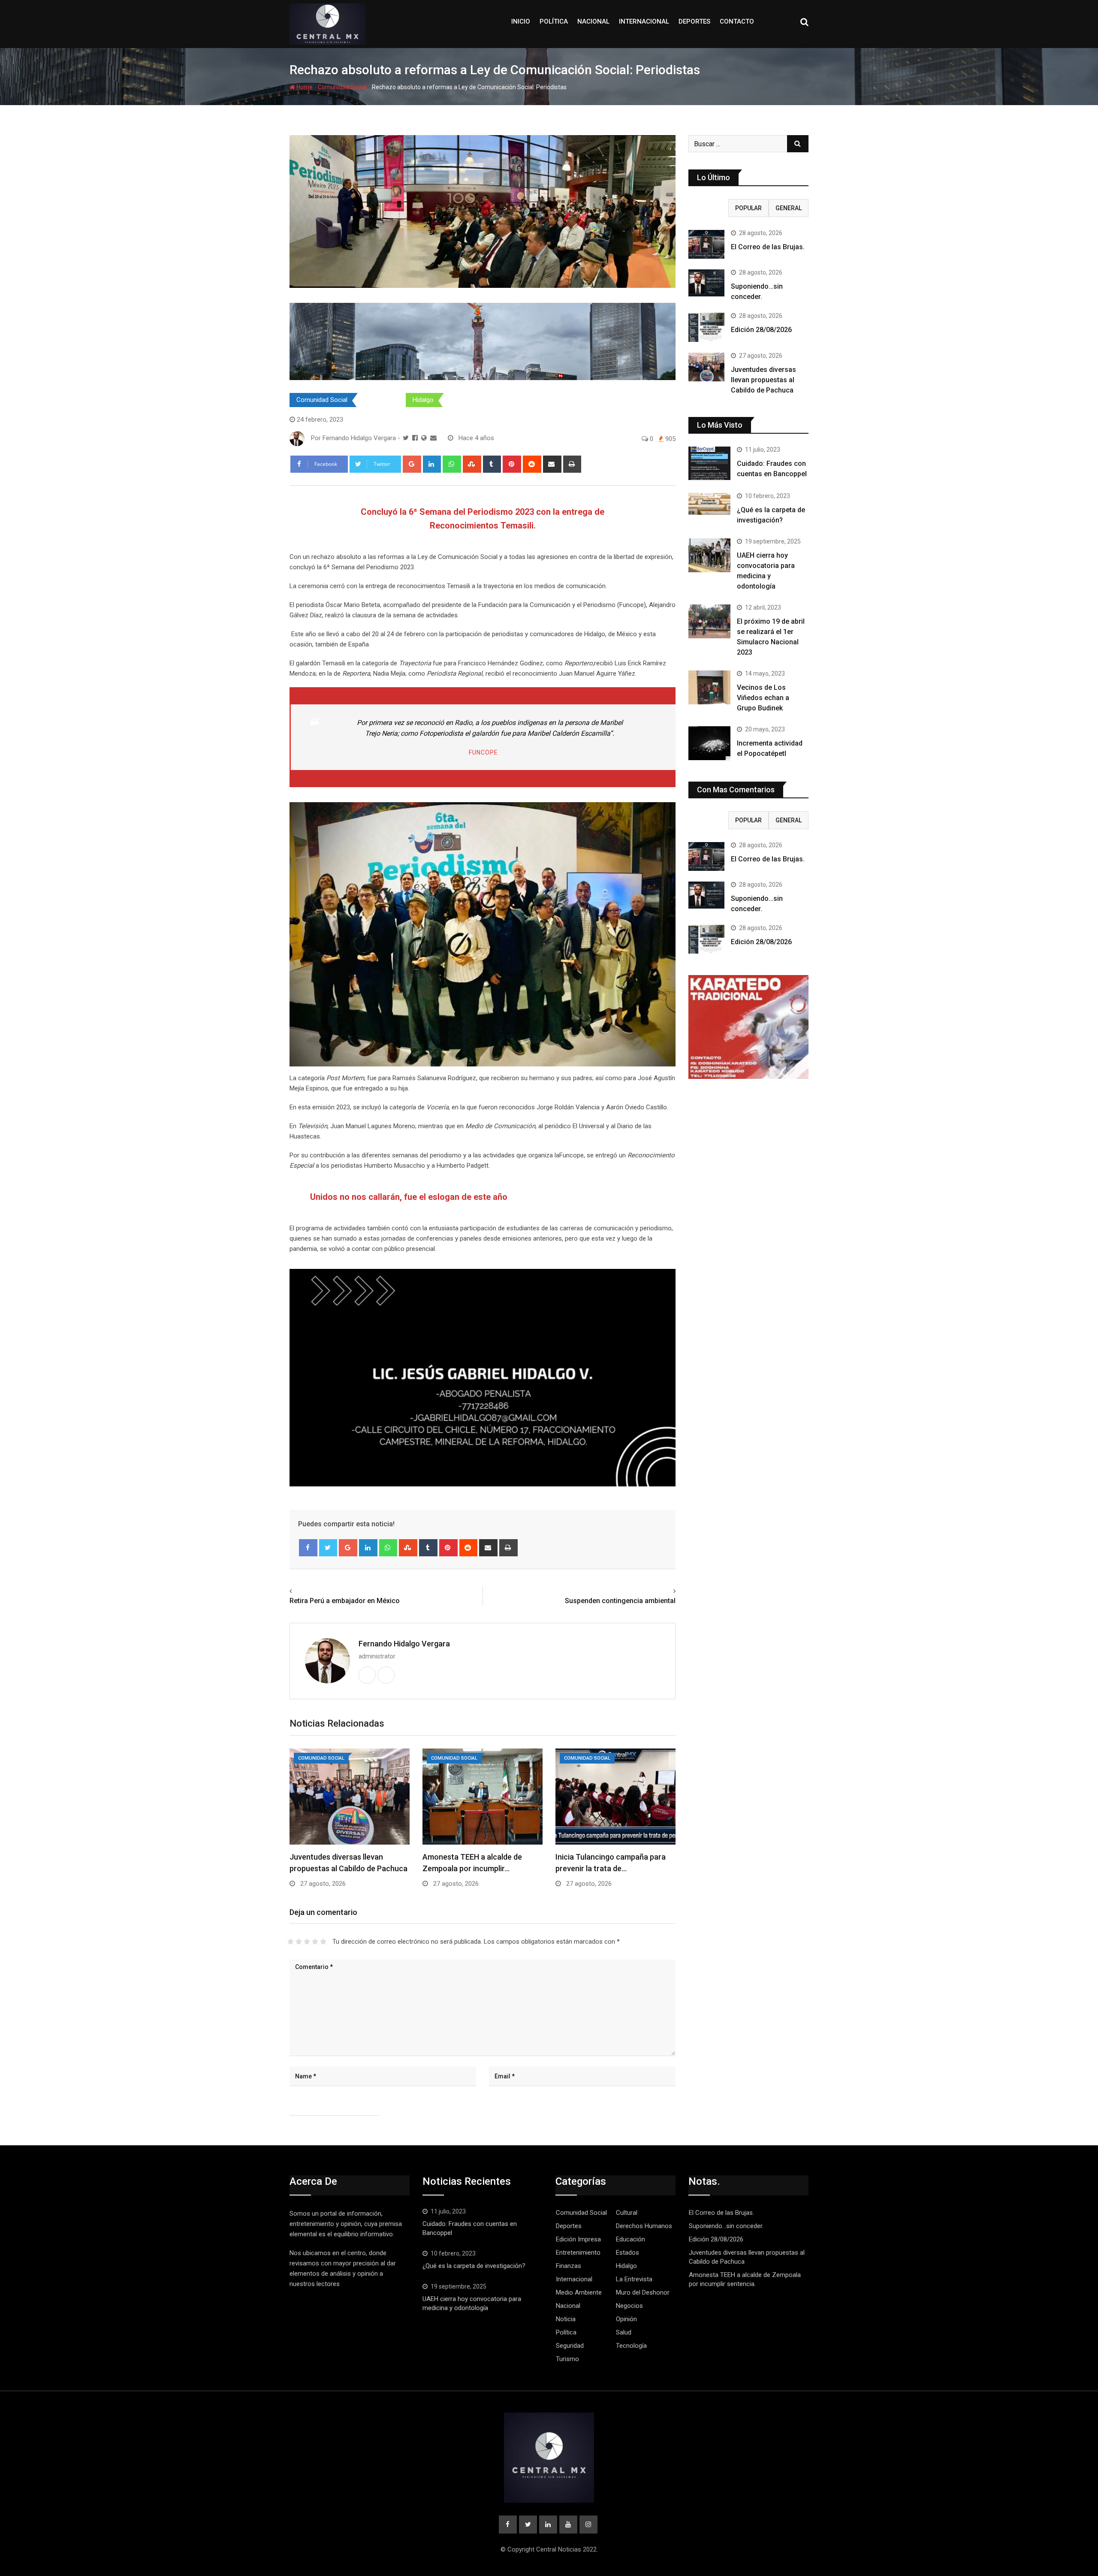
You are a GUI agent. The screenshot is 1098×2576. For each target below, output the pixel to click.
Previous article (315, 1591)
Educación (630, 2239)
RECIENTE (709, 208)
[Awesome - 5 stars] (323, 1942)
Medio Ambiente (579, 2292)
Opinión (626, 2319)
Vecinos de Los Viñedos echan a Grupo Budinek (763, 698)
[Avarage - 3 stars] (307, 1942)
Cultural (627, 2213)
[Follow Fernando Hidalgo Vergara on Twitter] (406, 438)
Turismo (567, 2359)
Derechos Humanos (644, 2226)
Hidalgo (423, 400)
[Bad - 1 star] (291, 1942)
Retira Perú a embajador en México (345, 1601)
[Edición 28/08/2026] (706, 327)
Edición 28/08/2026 (761, 330)
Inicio (521, 21)
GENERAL (789, 208)
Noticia (566, 2319)
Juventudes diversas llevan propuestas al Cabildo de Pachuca (763, 380)
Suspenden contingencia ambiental (620, 1601)
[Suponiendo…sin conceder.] (706, 283)
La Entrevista (634, 2279)
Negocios (629, 2306)
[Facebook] (308, 1548)
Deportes (694, 21)
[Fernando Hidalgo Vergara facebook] (415, 438)
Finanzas (569, 2266)
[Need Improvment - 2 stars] (299, 1942)
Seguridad (570, 2346)
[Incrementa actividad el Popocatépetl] (709, 743)
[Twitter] (328, 1548)
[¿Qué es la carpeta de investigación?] (709, 504)
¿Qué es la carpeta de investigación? (474, 2266)
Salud (624, 2332)
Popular (748, 208)
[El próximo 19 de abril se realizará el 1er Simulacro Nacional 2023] (709, 621)
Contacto (737, 21)
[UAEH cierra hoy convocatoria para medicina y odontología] (709, 555)
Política (554, 21)
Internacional (644, 21)
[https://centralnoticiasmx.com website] (424, 438)
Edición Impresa (578, 2239)
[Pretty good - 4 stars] (315, 1942)
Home (304, 87)
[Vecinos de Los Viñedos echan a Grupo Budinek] (709, 687)
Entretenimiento (578, 2253)
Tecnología (631, 2346)
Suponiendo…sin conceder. (726, 2226)
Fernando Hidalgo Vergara (404, 1644)
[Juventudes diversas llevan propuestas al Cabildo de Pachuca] (706, 367)
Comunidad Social (342, 87)
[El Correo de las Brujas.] (706, 244)
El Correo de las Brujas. (768, 247)
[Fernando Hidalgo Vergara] (433, 438)
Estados (380, 400)
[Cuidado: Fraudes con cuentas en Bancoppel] (709, 463)
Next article (656, 1591)
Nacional (593, 21)
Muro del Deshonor (643, 2292)
